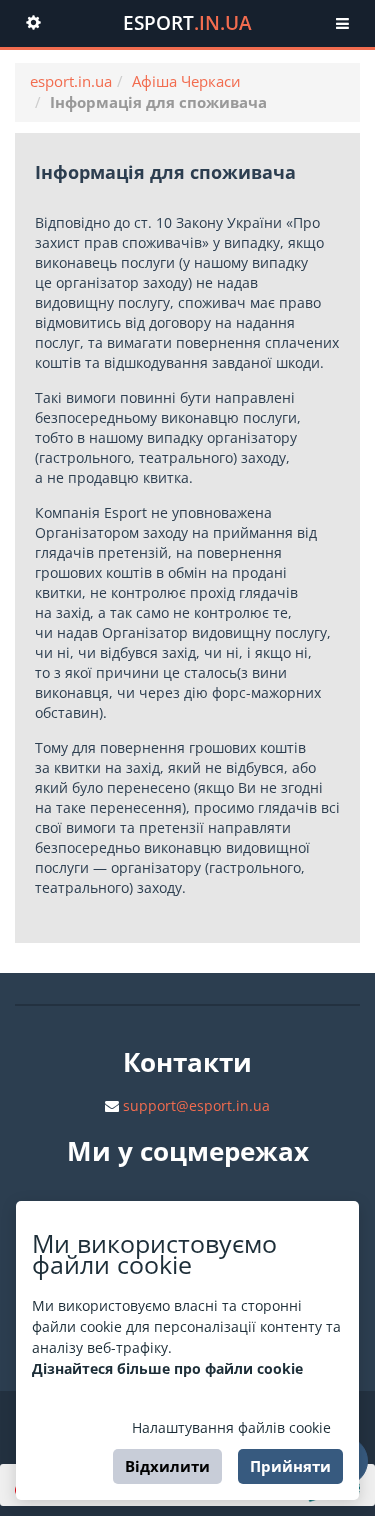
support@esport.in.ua (196, 1105)
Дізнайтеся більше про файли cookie (167, 1368)
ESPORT (187, 23)
